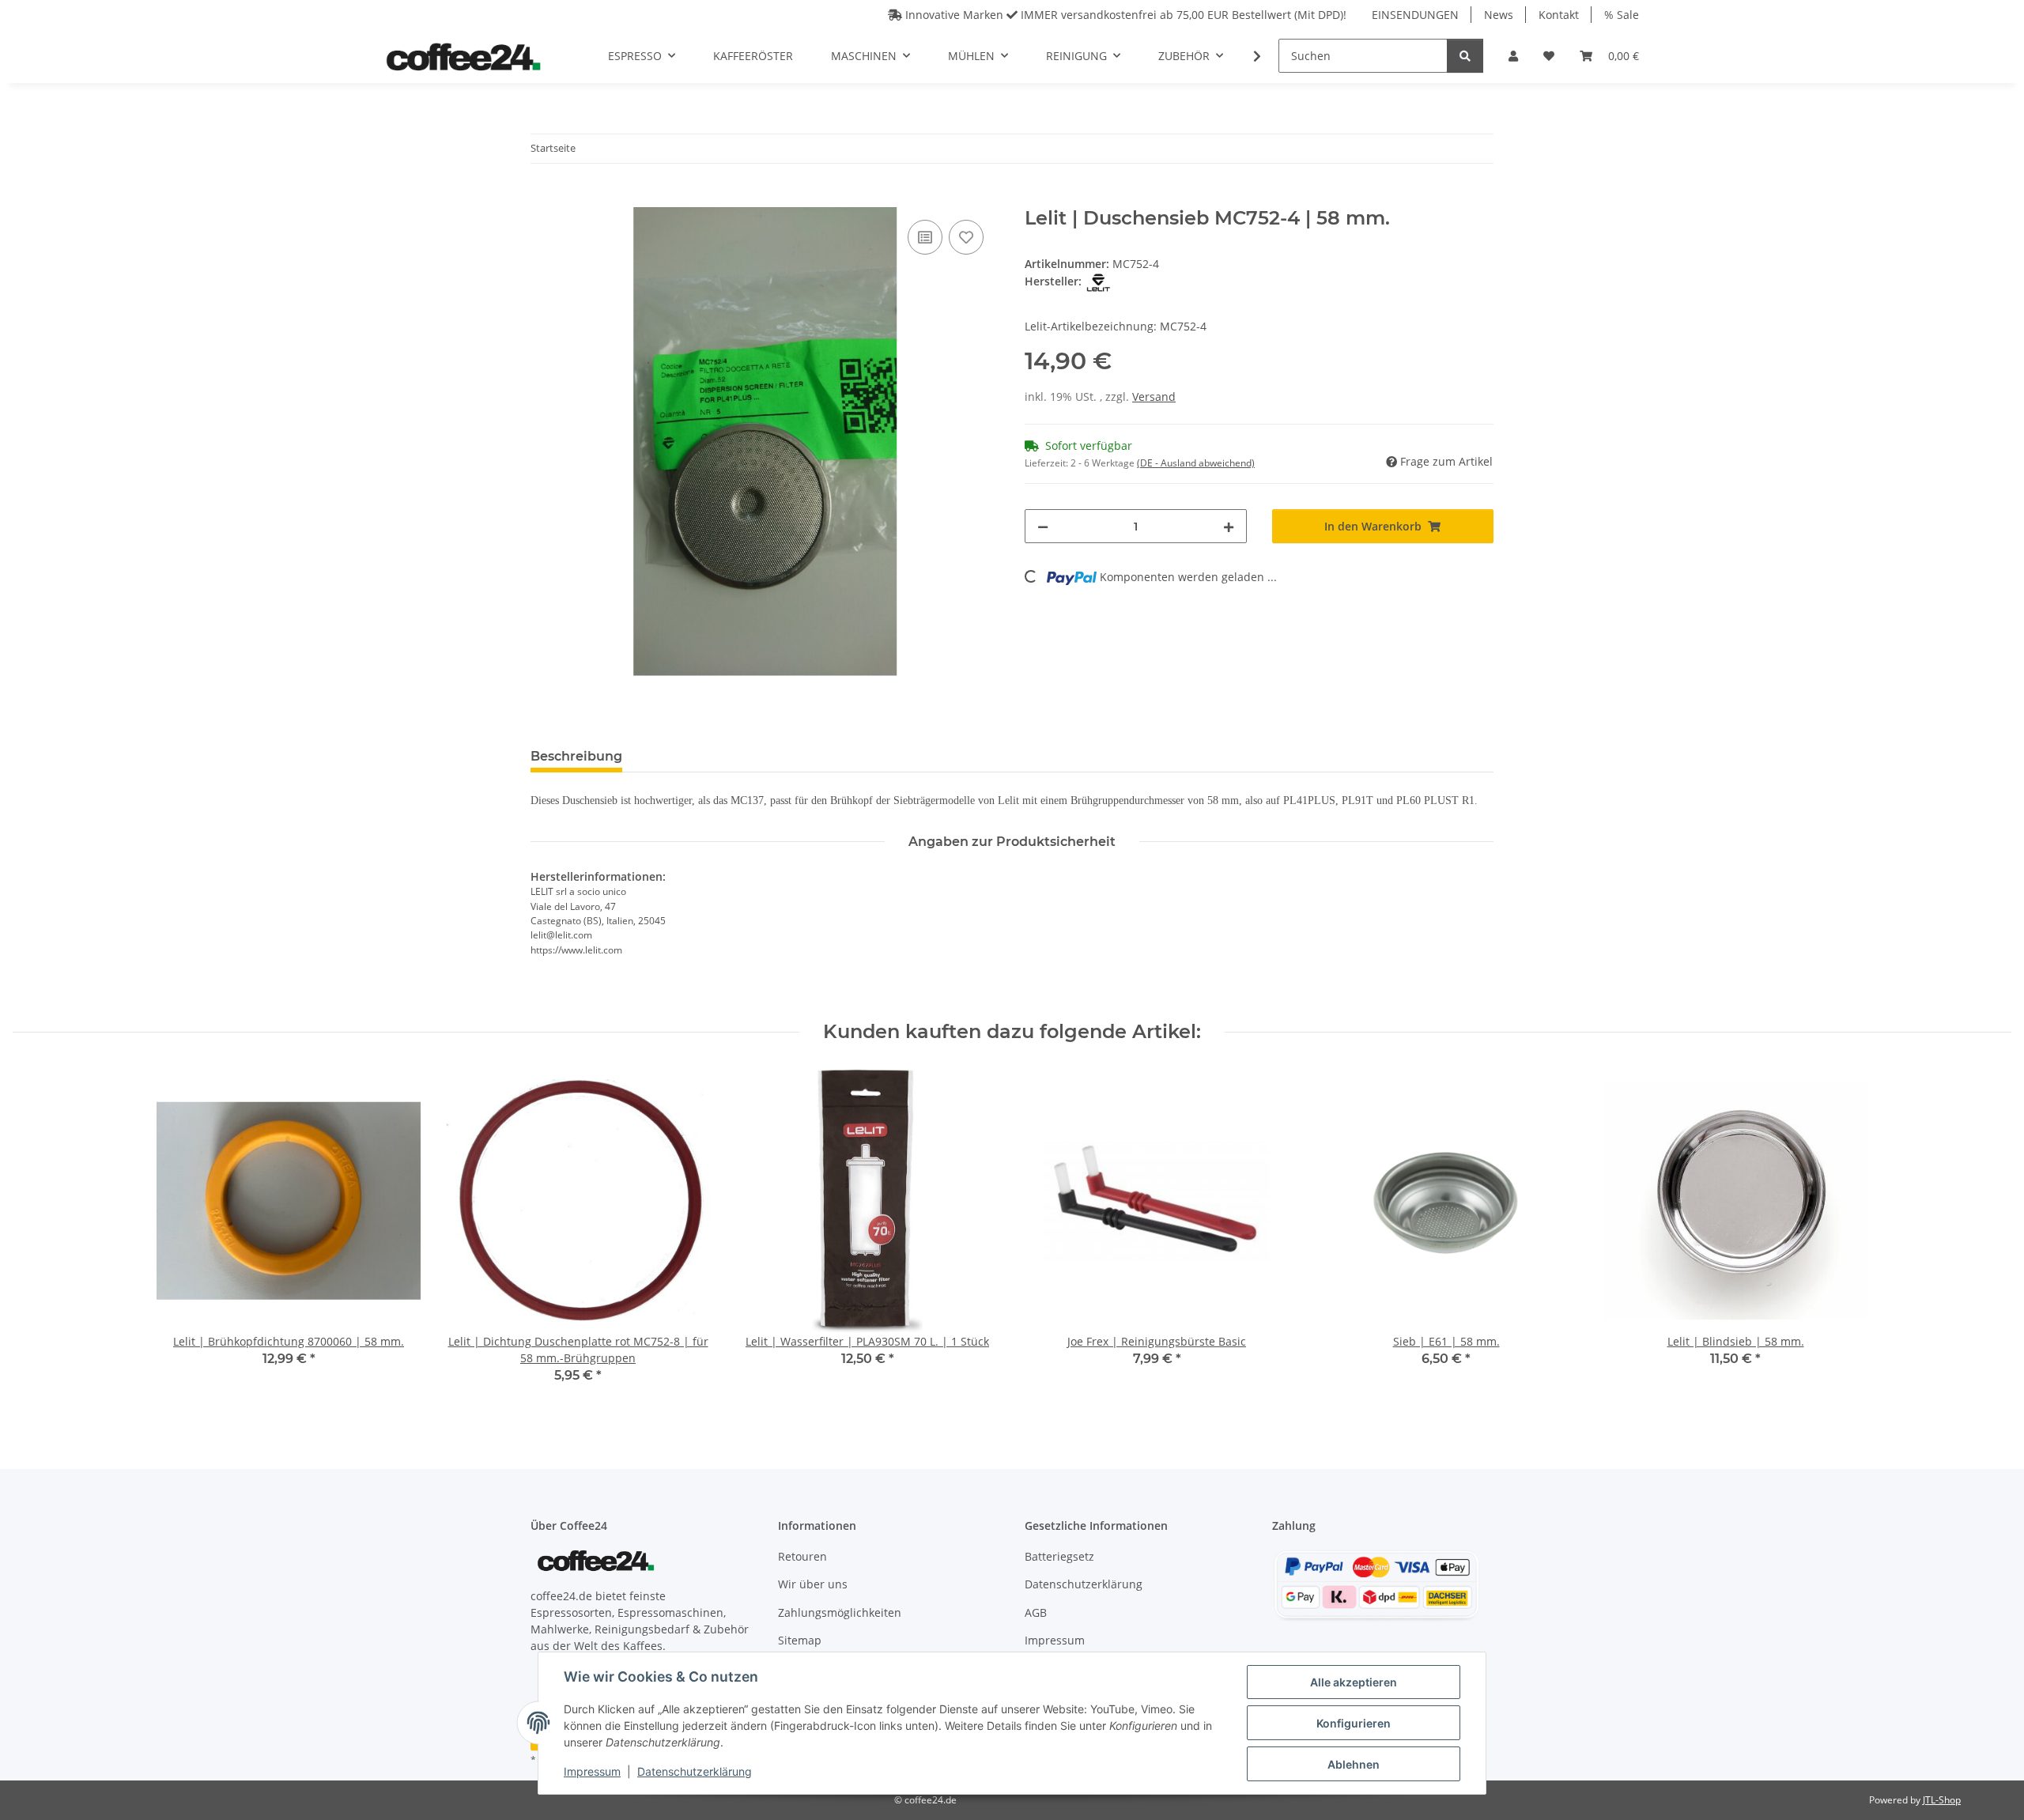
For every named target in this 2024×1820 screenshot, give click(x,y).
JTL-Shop (1942, 1800)
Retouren (802, 1556)
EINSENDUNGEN (1415, 15)
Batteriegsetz (1059, 1556)
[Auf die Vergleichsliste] (925, 237)
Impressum (592, 1771)
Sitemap (800, 1640)
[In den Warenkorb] (543, 198)
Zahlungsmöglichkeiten (840, 1612)
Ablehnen (1354, 1764)
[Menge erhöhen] (1229, 526)
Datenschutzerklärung (695, 1771)
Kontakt (1559, 15)
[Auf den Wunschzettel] (966, 237)
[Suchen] (1465, 56)
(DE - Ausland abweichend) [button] (1196, 463)
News (1499, 15)
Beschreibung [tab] (576, 756)
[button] (1513, 56)
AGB (1036, 1612)
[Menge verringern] (1043, 526)
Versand (1154, 396)
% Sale (1622, 15)
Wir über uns (813, 1584)
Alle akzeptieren (1354, 1682)
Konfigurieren (1354, 1723)
